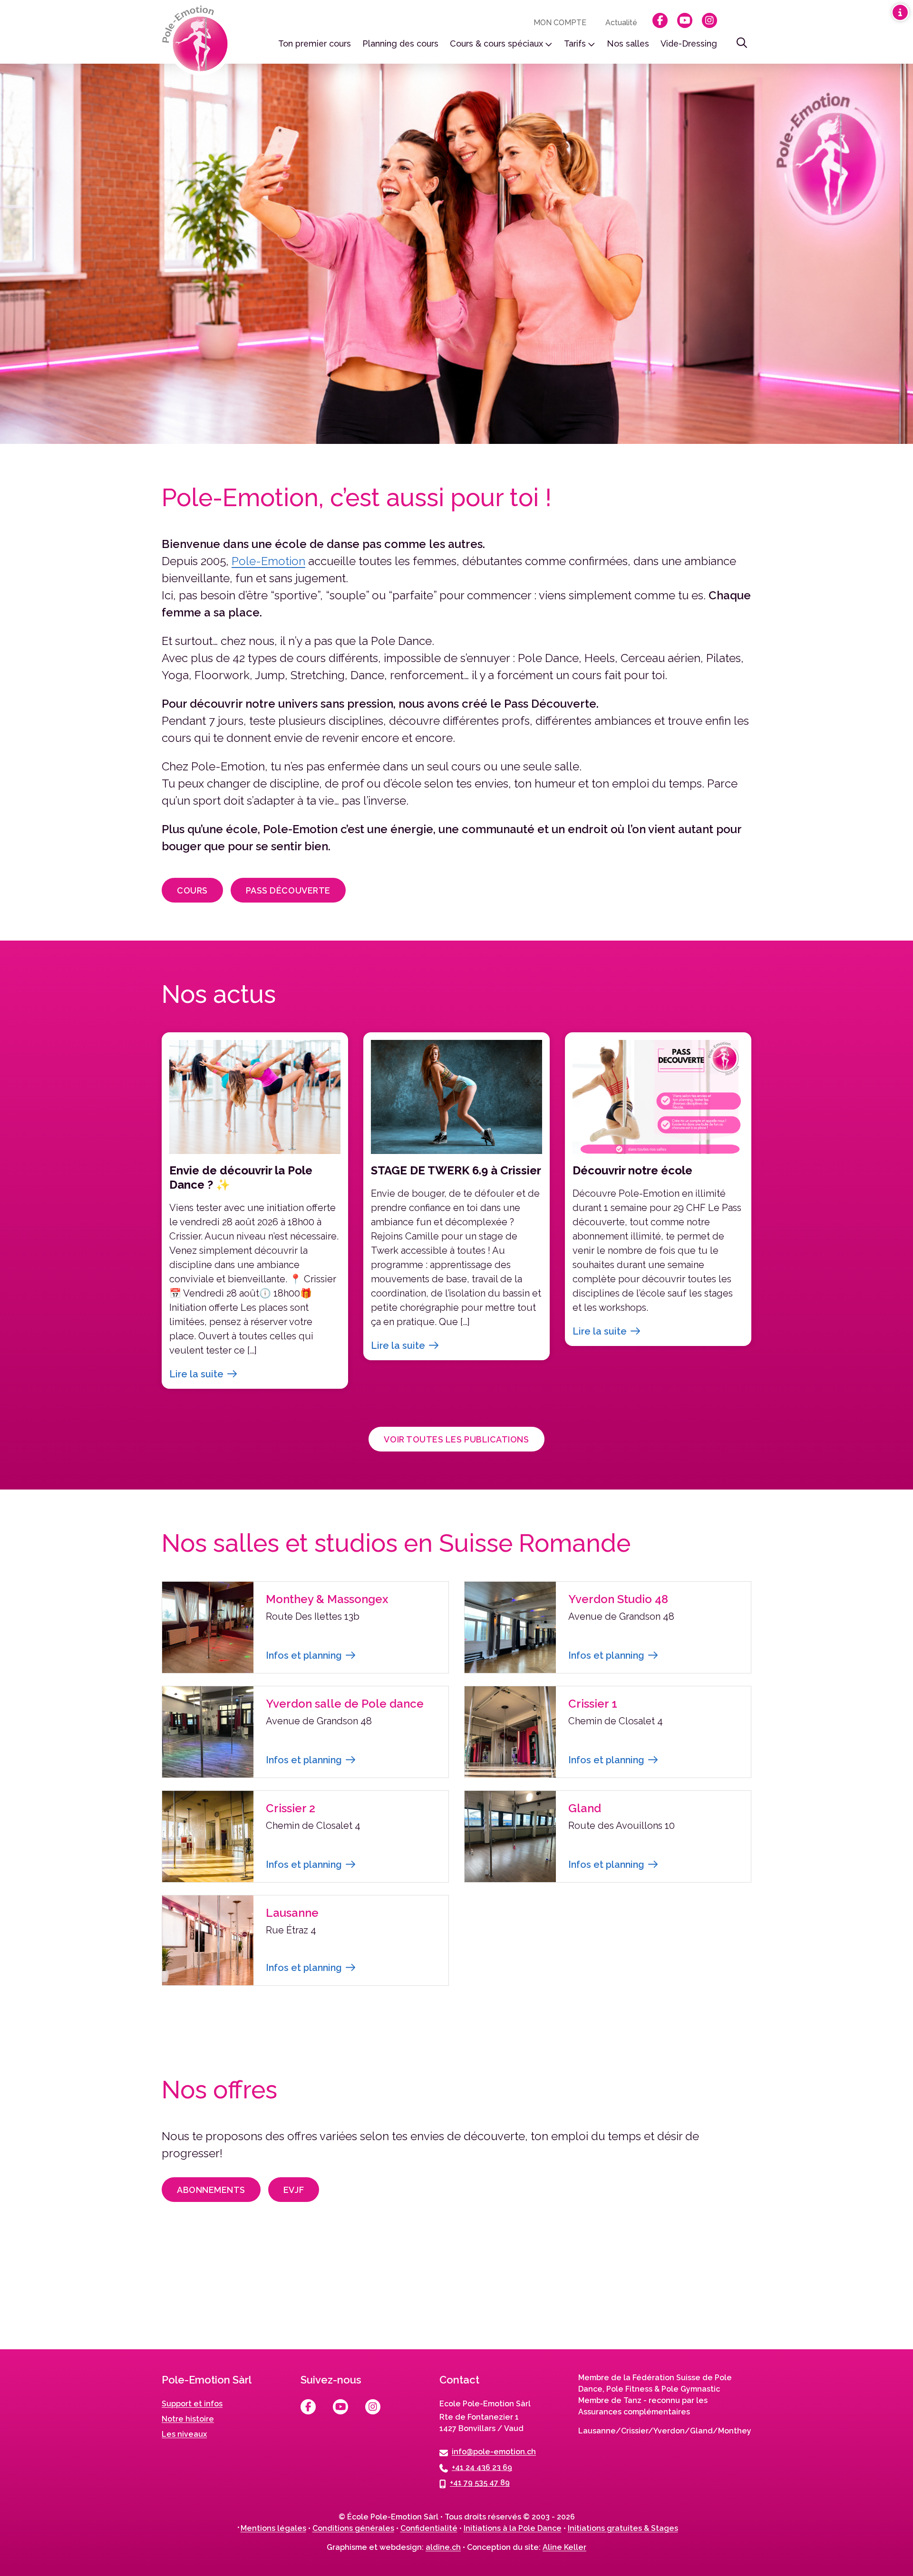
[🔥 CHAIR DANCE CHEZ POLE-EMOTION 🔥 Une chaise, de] (274, 2295)
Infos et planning (304, 1655)
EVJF (294, 2190)
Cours (192, 890)
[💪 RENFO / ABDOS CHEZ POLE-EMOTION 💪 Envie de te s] (456, 2295)
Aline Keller (564, 2547)
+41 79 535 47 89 (480, 2483)
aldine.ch (443, 2547)
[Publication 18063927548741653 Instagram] (639, 2295)
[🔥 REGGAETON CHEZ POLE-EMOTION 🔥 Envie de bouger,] (92, 2295)
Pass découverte (288, 890)
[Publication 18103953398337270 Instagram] (821, 2295)
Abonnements (211, 2190)
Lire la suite (196, 1374)
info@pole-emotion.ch (494, 2452)
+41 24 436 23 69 (482, 2467)
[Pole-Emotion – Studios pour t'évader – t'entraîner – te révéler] (198, 41)
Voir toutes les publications (456, 1439)
